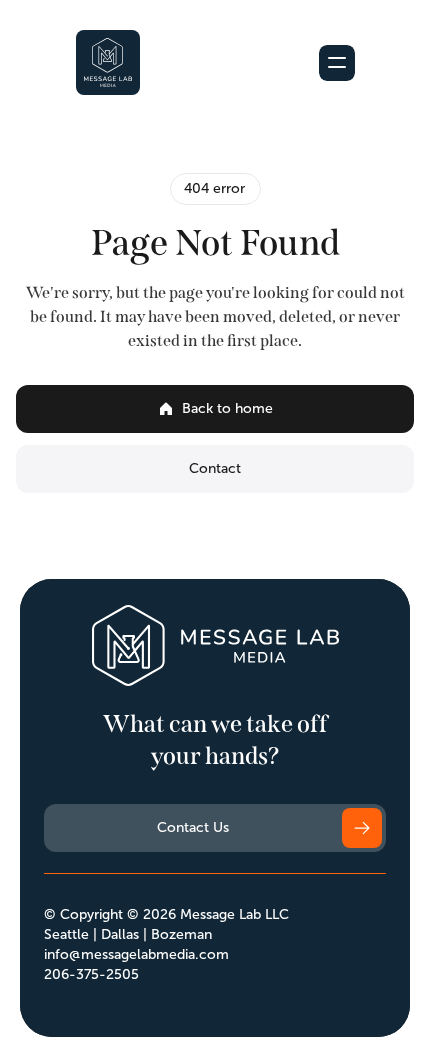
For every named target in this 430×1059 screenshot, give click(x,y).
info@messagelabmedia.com (136, 954)
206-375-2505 (91, 974)
